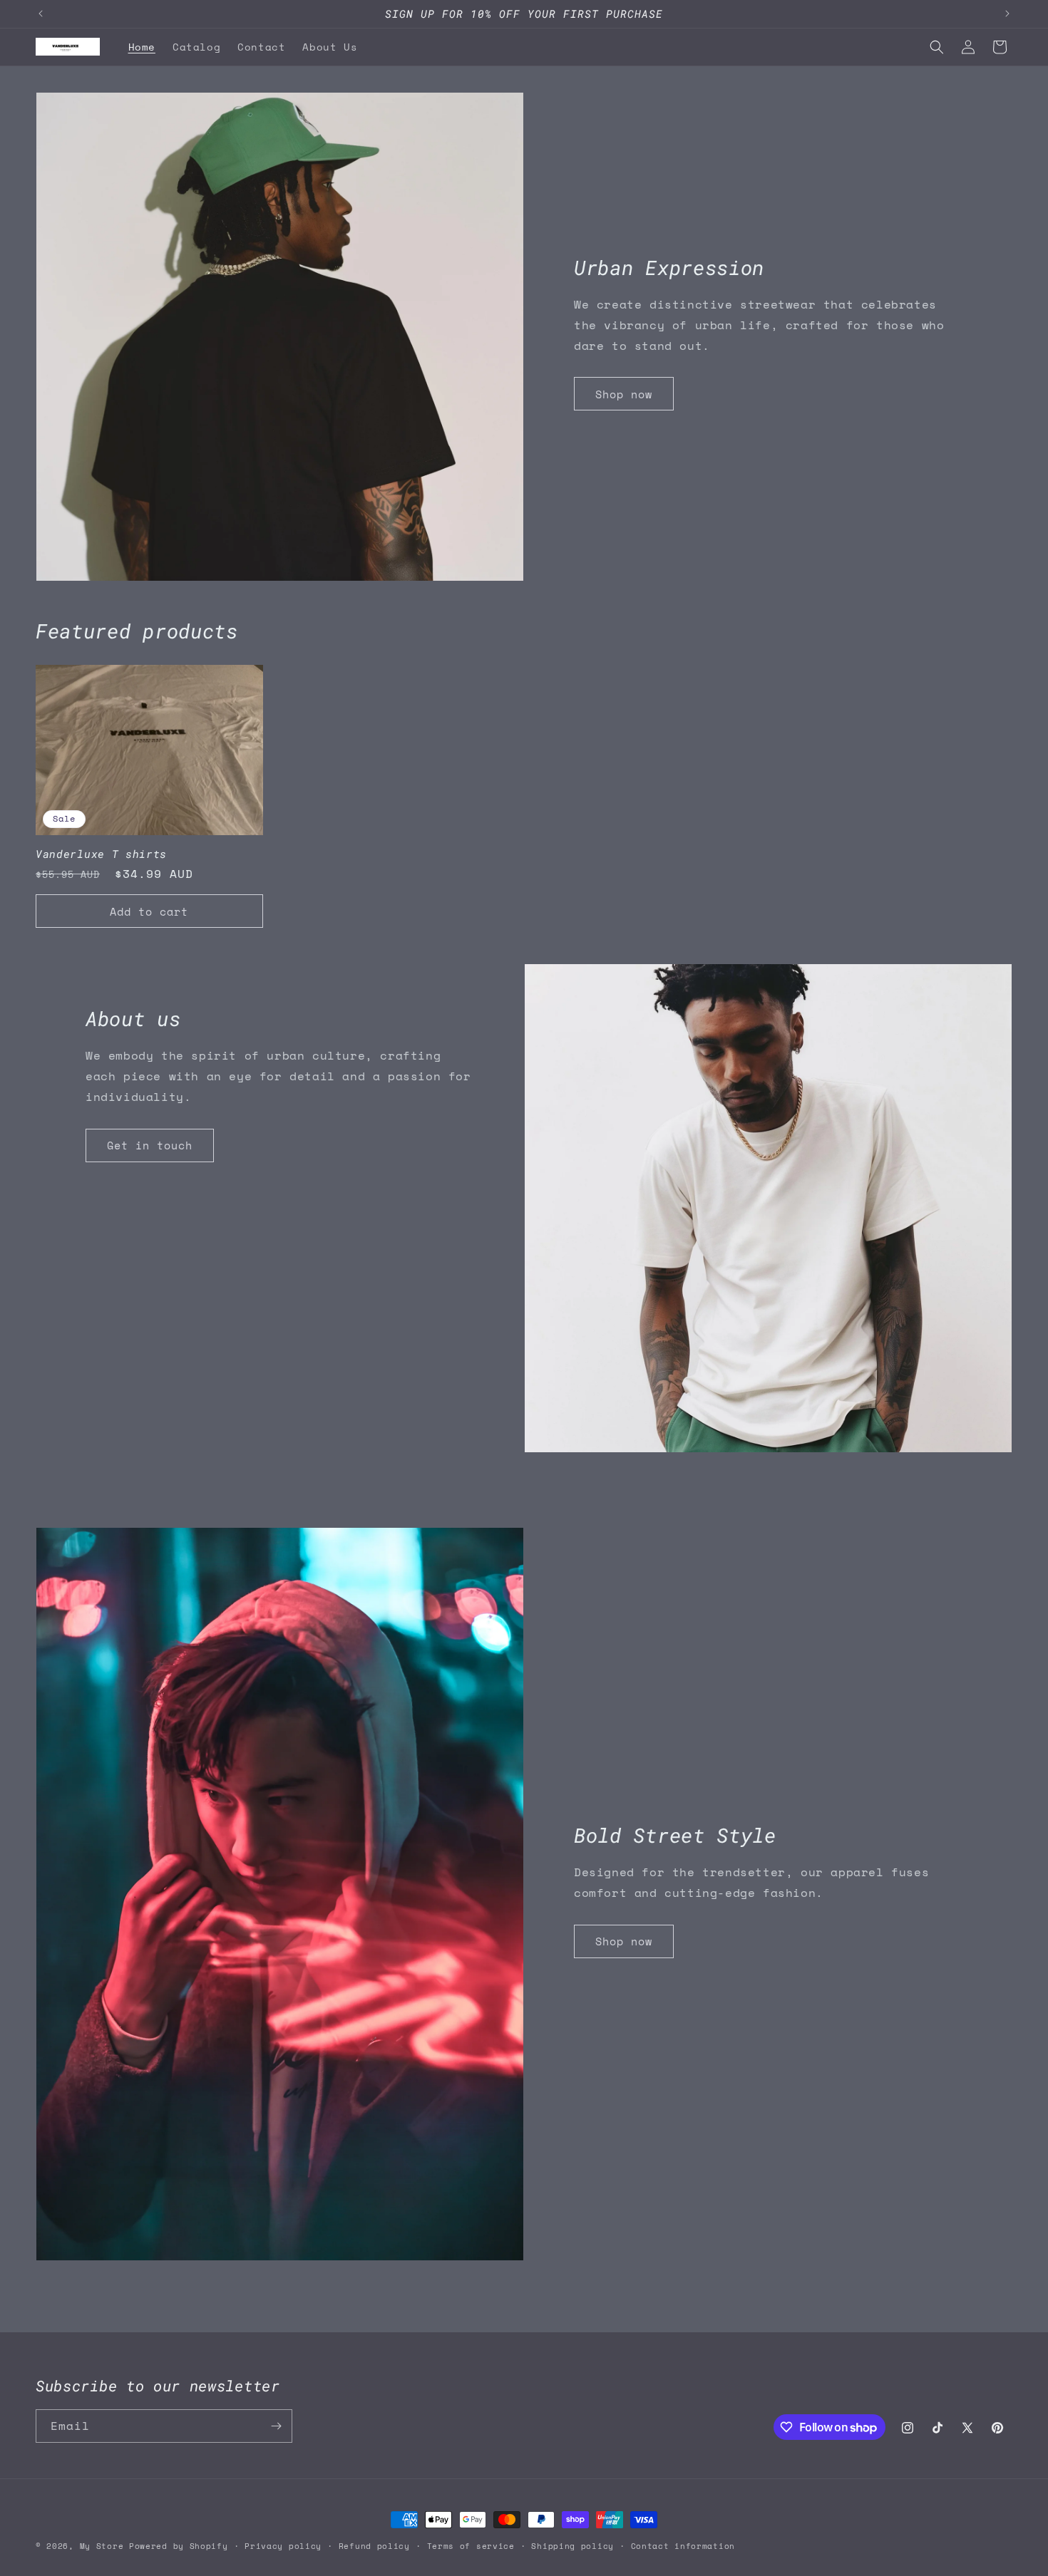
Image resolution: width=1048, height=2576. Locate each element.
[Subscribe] (276, 2426)
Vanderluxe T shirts (101, 854)
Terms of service (471, 2546)
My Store (102, 2546)
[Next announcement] (1007, 14)
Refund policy (374, 2546)
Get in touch (150, 1145)
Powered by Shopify (179, 2546)
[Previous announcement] (41, 14)
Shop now (624, 394)
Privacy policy (283, 2546)
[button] (937, 47)
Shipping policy (572, 2546)
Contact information (683, 2546)
